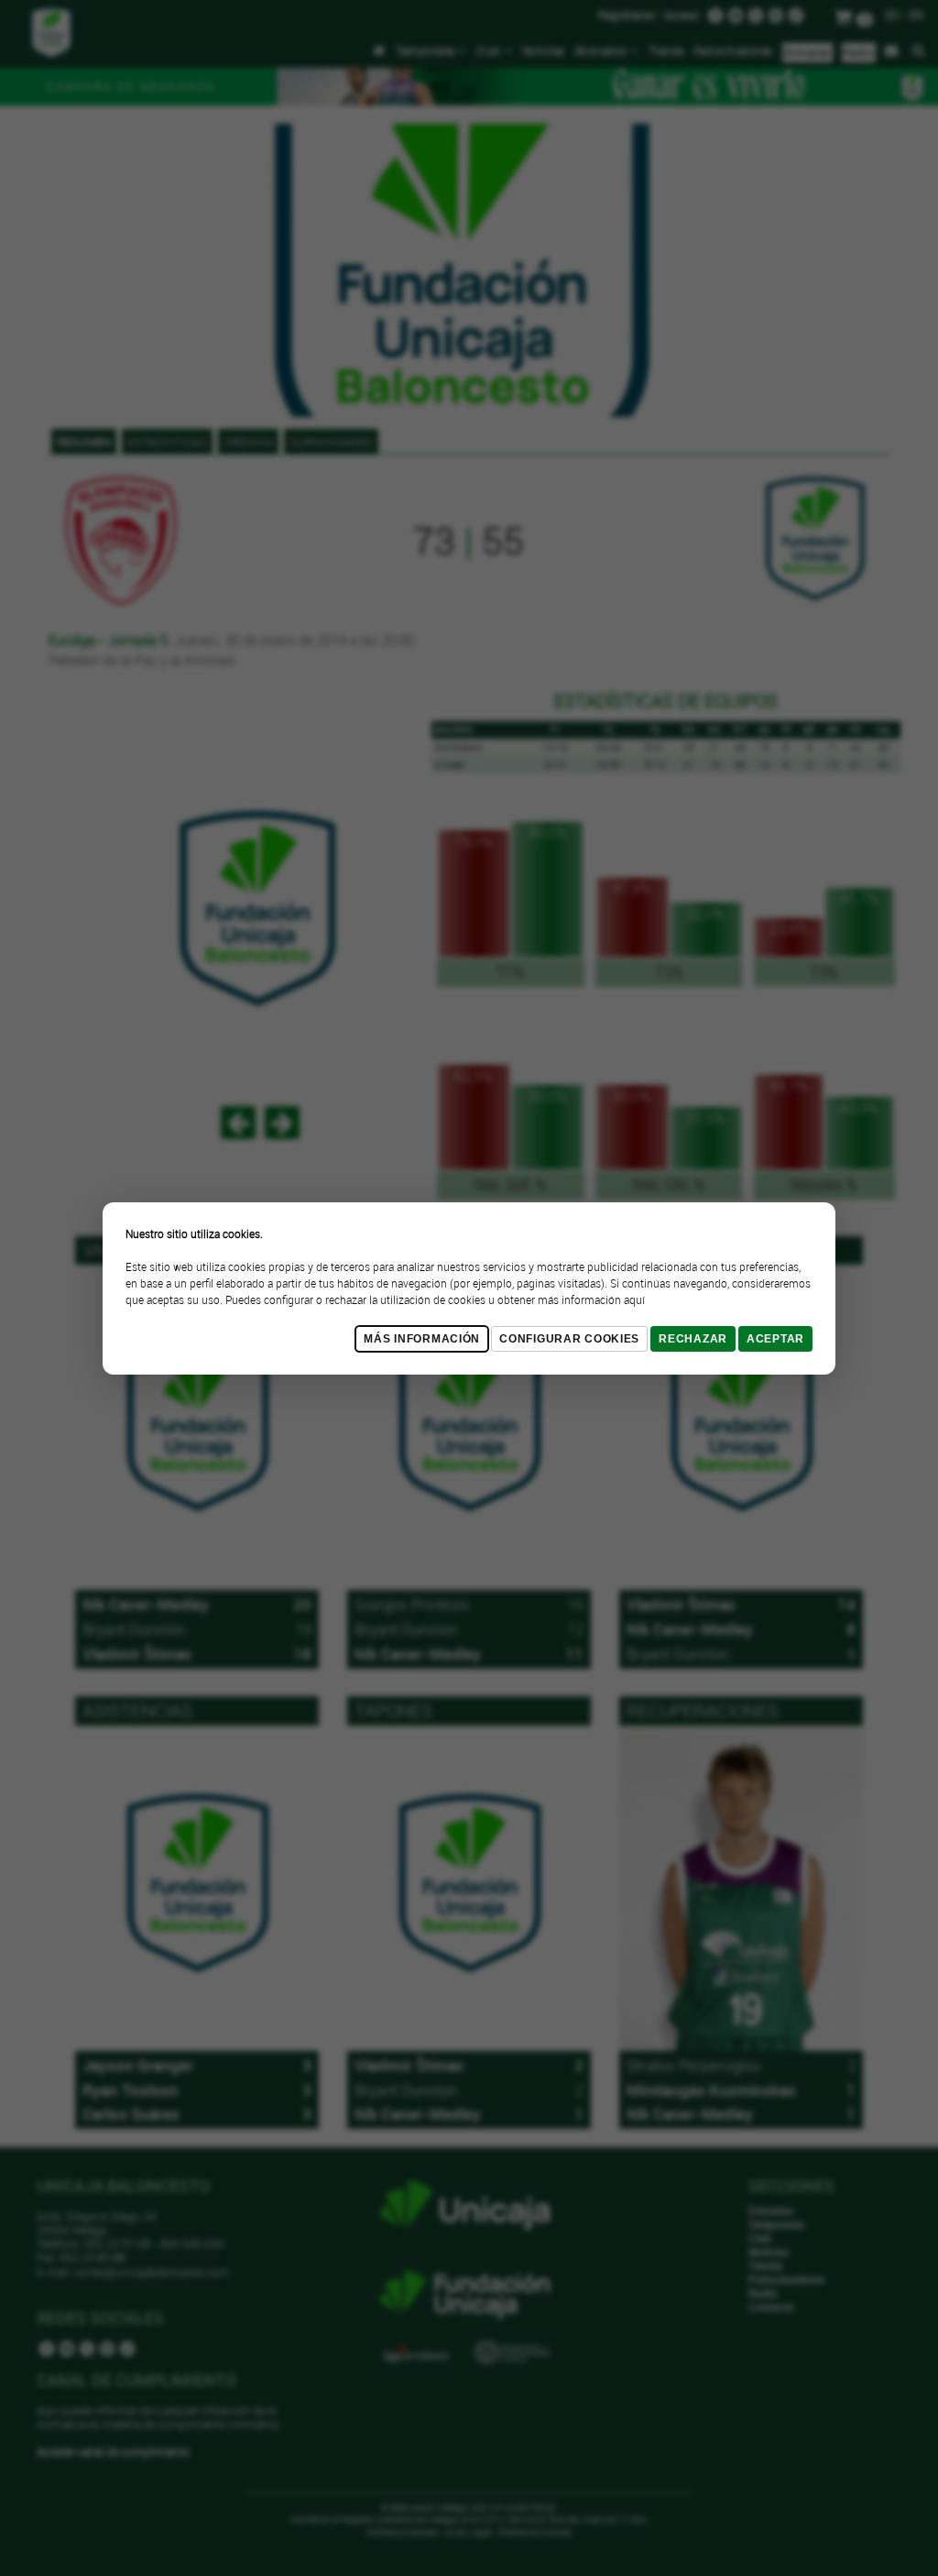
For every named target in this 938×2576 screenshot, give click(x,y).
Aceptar (775, 1339)
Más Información (422, 1339)
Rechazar (693, 1339)
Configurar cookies (569, 1339)
